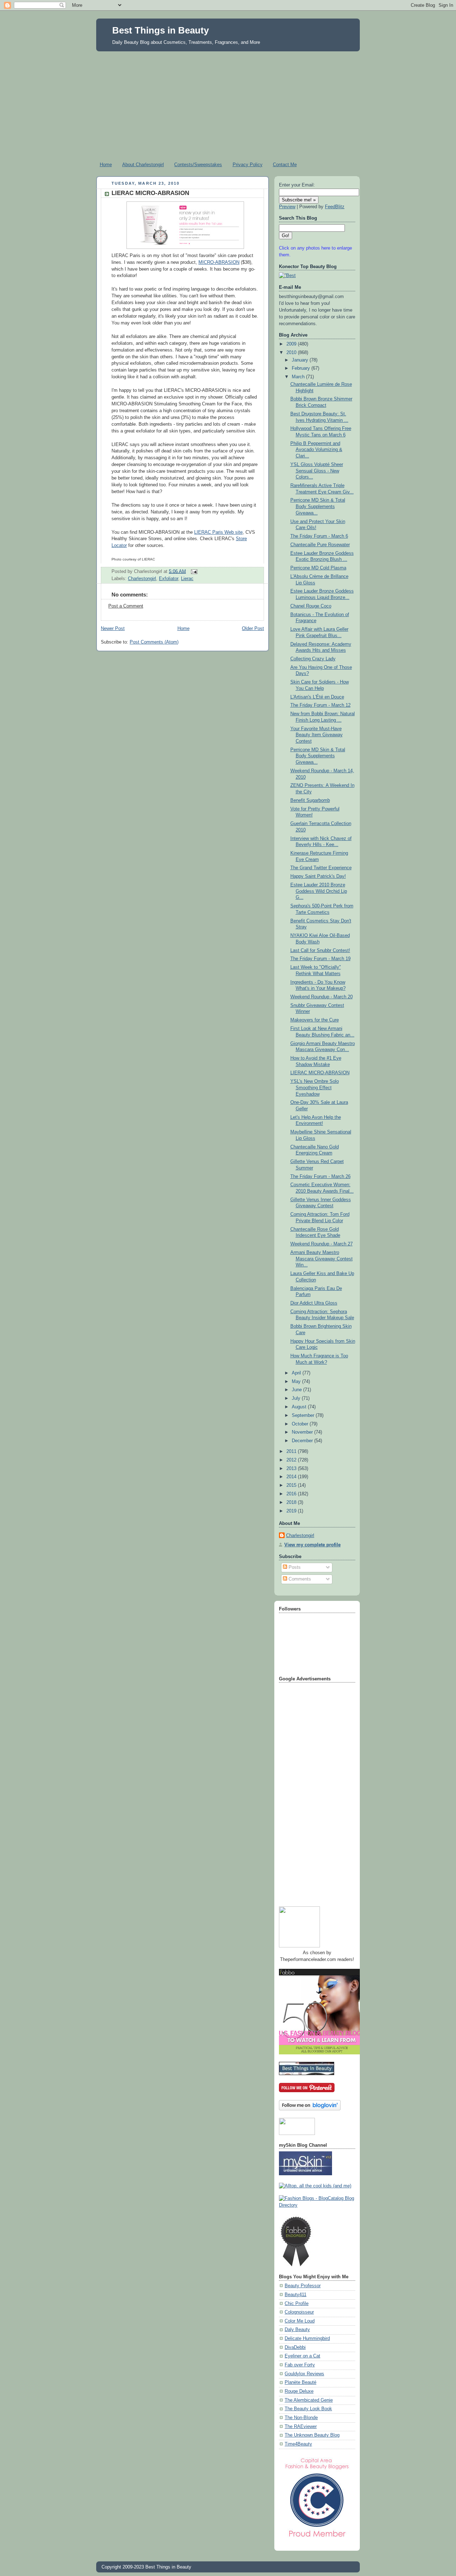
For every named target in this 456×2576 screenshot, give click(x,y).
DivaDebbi (295, 2347)
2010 (292, 353)
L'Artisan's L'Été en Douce (317, 697)
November (303, 1432)
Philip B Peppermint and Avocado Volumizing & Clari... (316, 450)
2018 (292, 1502)
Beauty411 (296, 2295)
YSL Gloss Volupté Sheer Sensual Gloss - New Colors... (317, 471)
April (297, 1373)
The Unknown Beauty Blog (312, 2435)
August (300, 1407)
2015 (292, 1485)
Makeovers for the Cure (315, 1020)
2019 (292, 1511)
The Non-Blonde (301, 2418)
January (301, 360)
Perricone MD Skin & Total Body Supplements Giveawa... (318, 506)
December (303, 1441)
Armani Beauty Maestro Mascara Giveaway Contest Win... (322, 1259)
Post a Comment (126, 606)
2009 (292, 344)
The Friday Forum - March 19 (320, 959)
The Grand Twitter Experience (321, 868)
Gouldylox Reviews (304, 2374)
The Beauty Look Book (308, 2409)
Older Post (253, 629)
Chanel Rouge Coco (311, 606)
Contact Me (285, 165)
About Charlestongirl (143, 165)
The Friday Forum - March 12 (320, 705)
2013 (292, 1469)
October (301, 1424)
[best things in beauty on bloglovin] (310, 2109)
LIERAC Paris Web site (218, 532)
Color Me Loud (300, 2321)
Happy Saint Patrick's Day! (318, 876)
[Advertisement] (228, 105)
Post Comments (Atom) (154, 642)
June (297, 1390)
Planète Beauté (300, 2382)
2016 (292, 1494)
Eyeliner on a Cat (302, 2356)
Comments (299, 1579)
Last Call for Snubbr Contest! (320, 951)
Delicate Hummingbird (307, 2339)
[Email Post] (193, 571)
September (304, 1415)
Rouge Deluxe (299, 2391)
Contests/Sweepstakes (198, 165)
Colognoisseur (299, 2312)
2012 (292, 1460)
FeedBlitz (335, 207)
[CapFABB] (317, 2539)
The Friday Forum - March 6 (319, 536)
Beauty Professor (303, 2286)
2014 (292, 1477)
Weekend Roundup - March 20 (322, 997)
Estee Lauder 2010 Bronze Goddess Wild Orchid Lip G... (319, 891)
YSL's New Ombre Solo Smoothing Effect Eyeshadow (315, 1088)
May (297, 1382)
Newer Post (113, 629)
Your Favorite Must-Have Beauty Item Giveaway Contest (317, 735)
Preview (287, 207)
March (299, 377)
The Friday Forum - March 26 (320, 1177)
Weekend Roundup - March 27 (322, 1244)
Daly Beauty (297, 2330)
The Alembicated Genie (309, 2400)
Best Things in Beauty (160, 30)
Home (106, 165)
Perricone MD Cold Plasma (318, 568)
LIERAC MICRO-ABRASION (150, 193)
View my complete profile (312, 1545)
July (297, 1398)
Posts (294, 1567)
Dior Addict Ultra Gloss (314, 1303)
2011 (292, 1451)
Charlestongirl (142, 579)
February (302, 368)
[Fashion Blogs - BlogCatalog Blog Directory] (317, 2205)
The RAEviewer (301, 2427)
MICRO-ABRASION (219, 262)
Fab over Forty (300, 2365)
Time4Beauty (298, 2444)
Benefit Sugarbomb (310, 800)
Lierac (187, 579)
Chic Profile (297, 2304)
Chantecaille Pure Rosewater (320, 545)
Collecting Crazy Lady (313, 659)
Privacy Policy (248, 165)
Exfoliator (169, 579)
